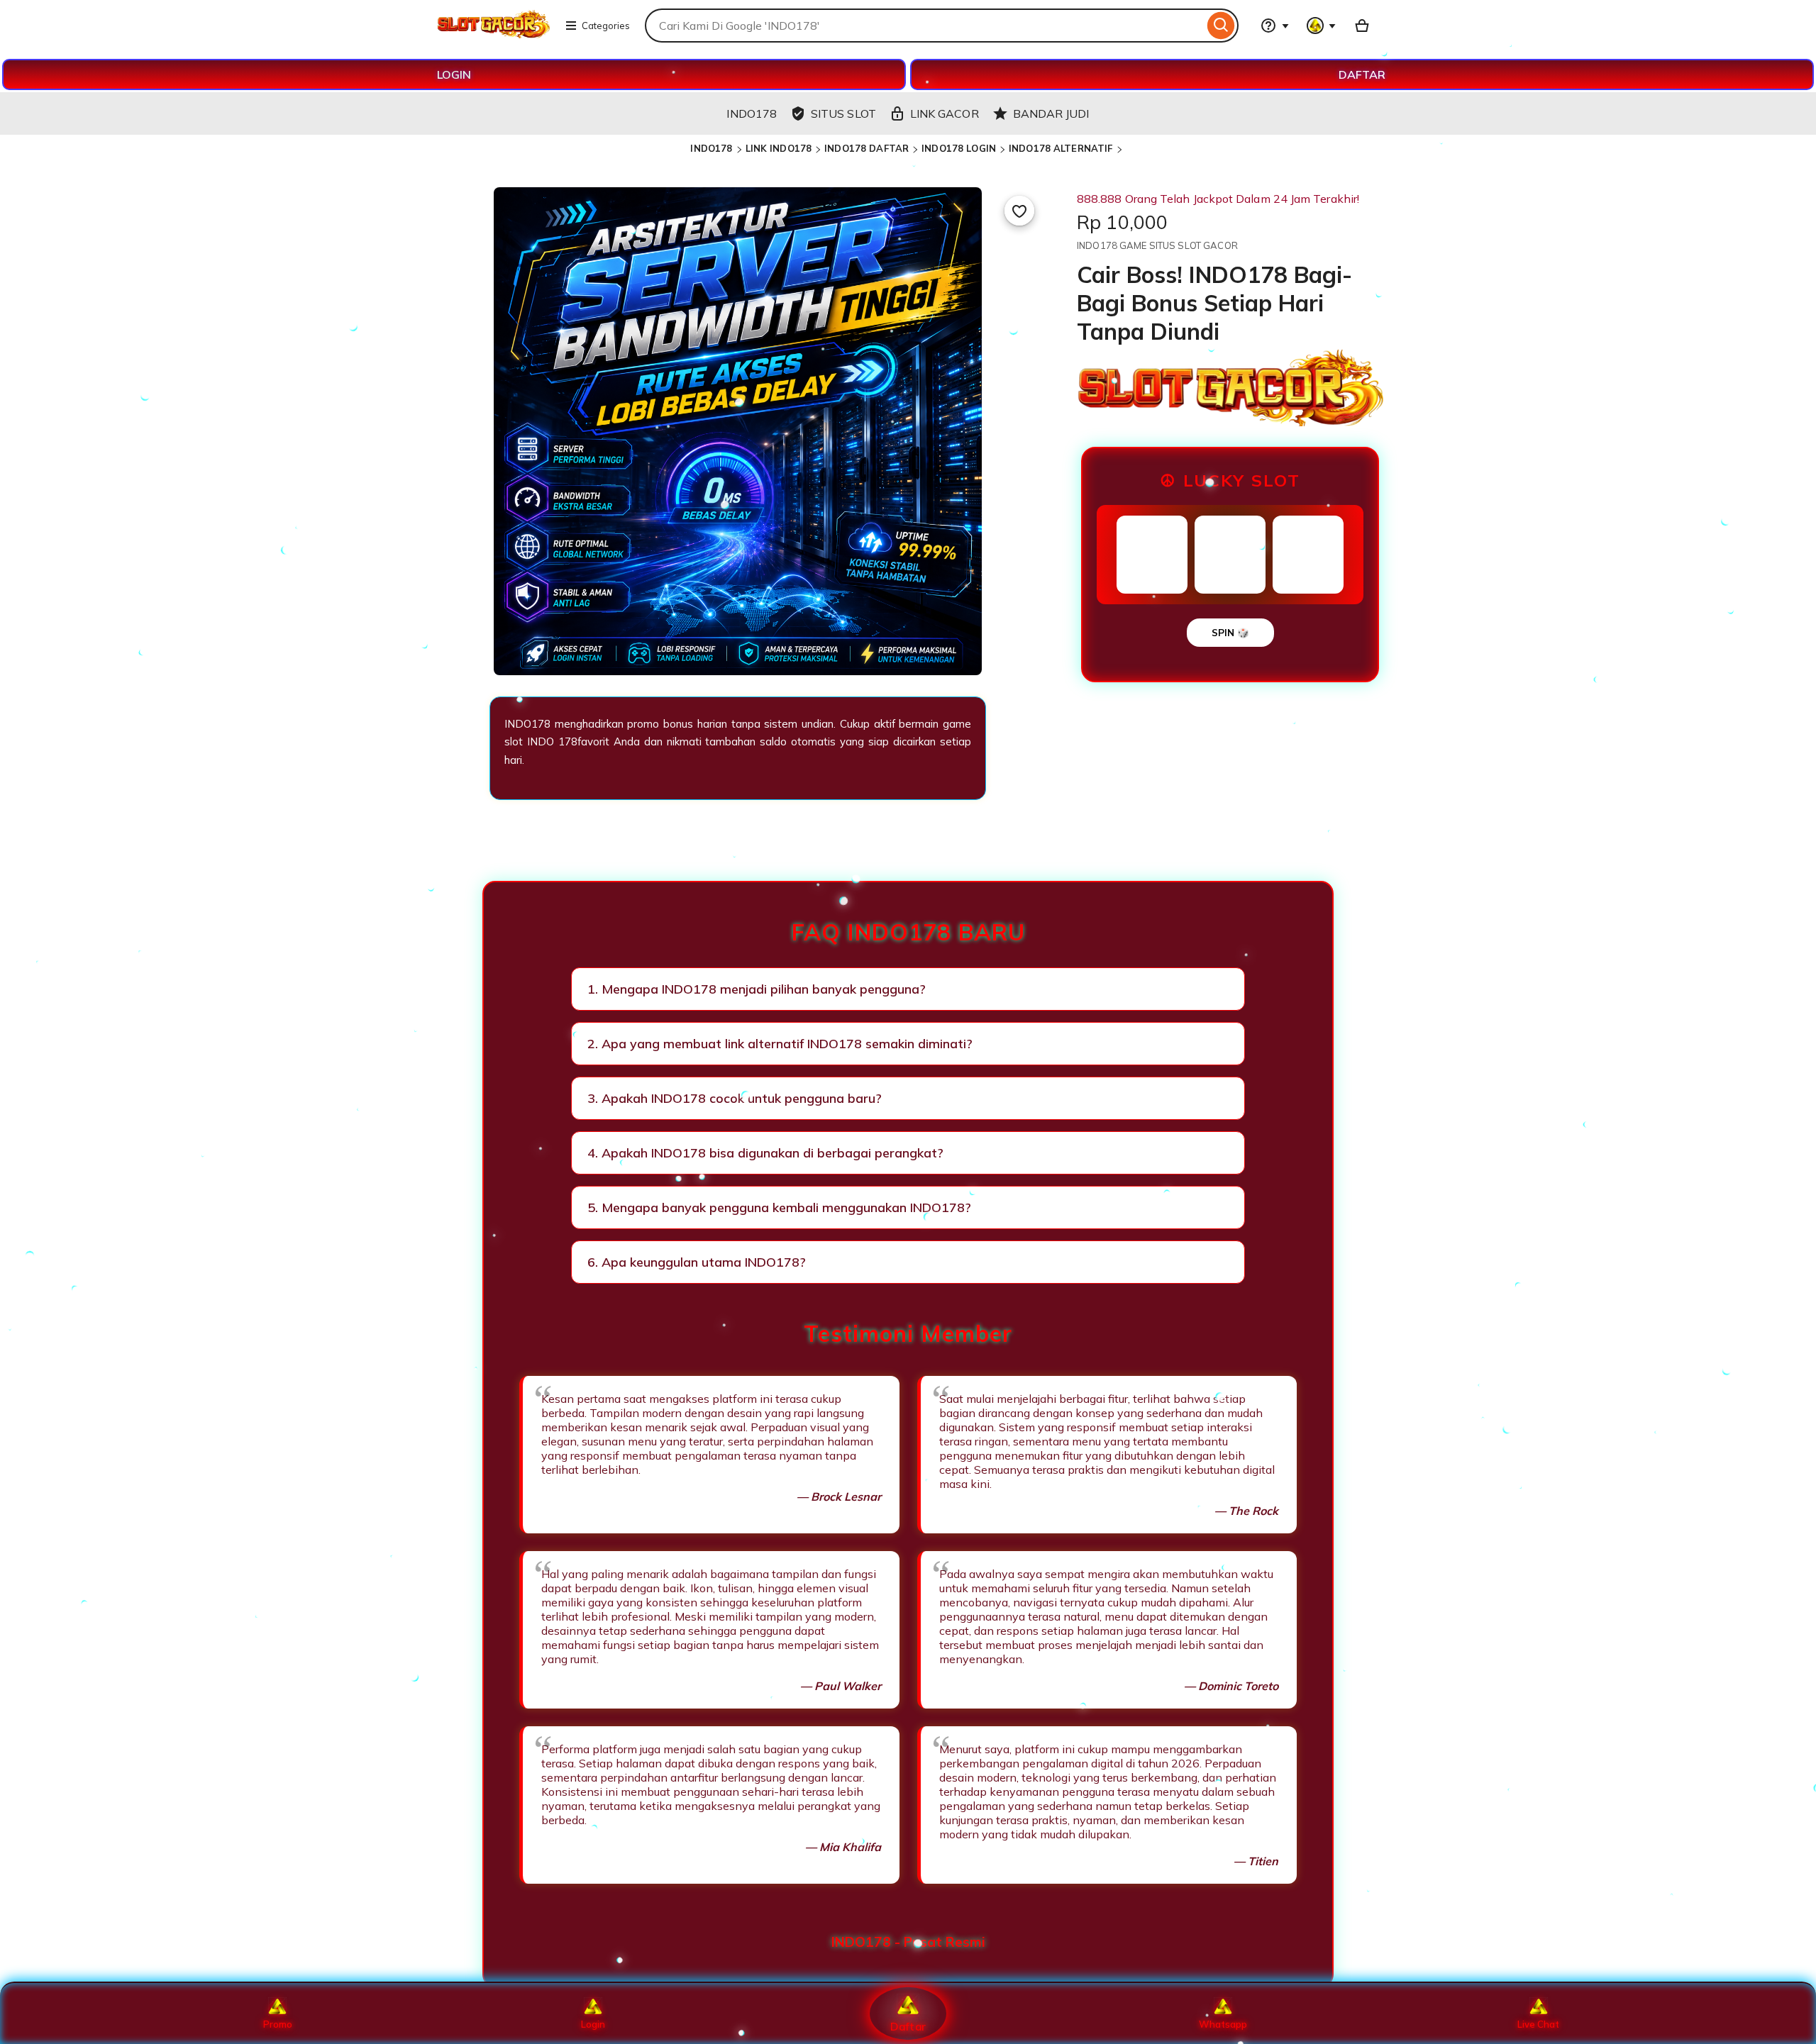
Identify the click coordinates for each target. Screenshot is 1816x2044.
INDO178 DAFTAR (867, 148)
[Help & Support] (1275, 26)
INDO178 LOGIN (959, 148)
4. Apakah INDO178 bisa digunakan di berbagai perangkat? (765, 1153)
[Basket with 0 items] (1362, 26)
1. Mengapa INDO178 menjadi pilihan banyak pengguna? (757, 989)
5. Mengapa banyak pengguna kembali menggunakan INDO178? (779, 1207)
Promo (278, 2024)
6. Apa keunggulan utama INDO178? (697, 1262)
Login (593, 2024)
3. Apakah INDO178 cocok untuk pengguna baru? (735, 1098)
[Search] (1221, 26)
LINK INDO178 (779, 148)
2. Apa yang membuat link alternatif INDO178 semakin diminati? (780, 1044)
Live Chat (1538, 2024)
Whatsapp (1223, 2024)
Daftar (908, 2026)
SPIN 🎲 (1230, 633)
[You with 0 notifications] (1322, 26)
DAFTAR (1362, 74)
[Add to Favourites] (1019, 211)
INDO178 (711, 148)
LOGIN (454, 74)
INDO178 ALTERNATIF (1061, 148)
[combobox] (924, 26)
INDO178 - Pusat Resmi (908, 1942)
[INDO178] (493, 34)
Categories (606, 26)
